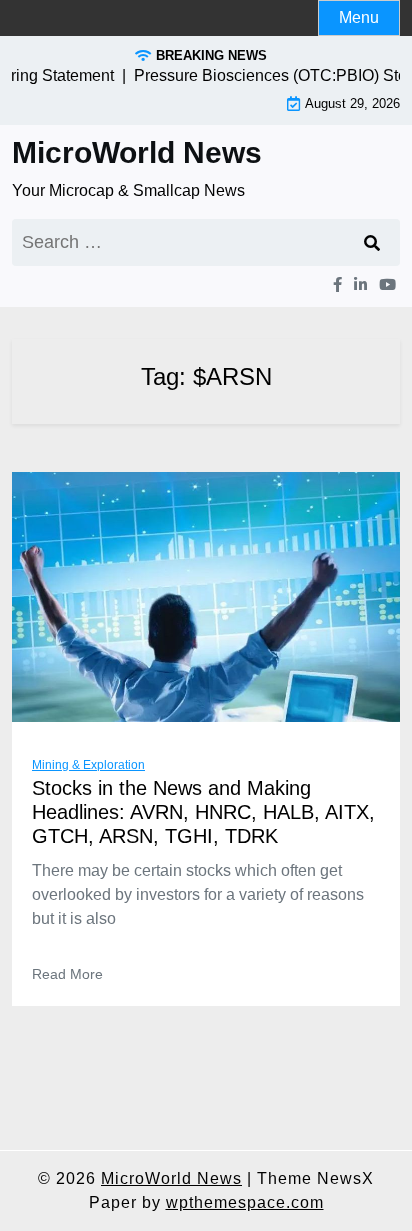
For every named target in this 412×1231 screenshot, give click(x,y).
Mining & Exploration (88, 765)
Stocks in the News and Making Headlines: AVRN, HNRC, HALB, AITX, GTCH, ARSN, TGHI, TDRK (203, 812)
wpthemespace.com (245, 1202)
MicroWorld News (137, 152)
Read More (67, 974)
